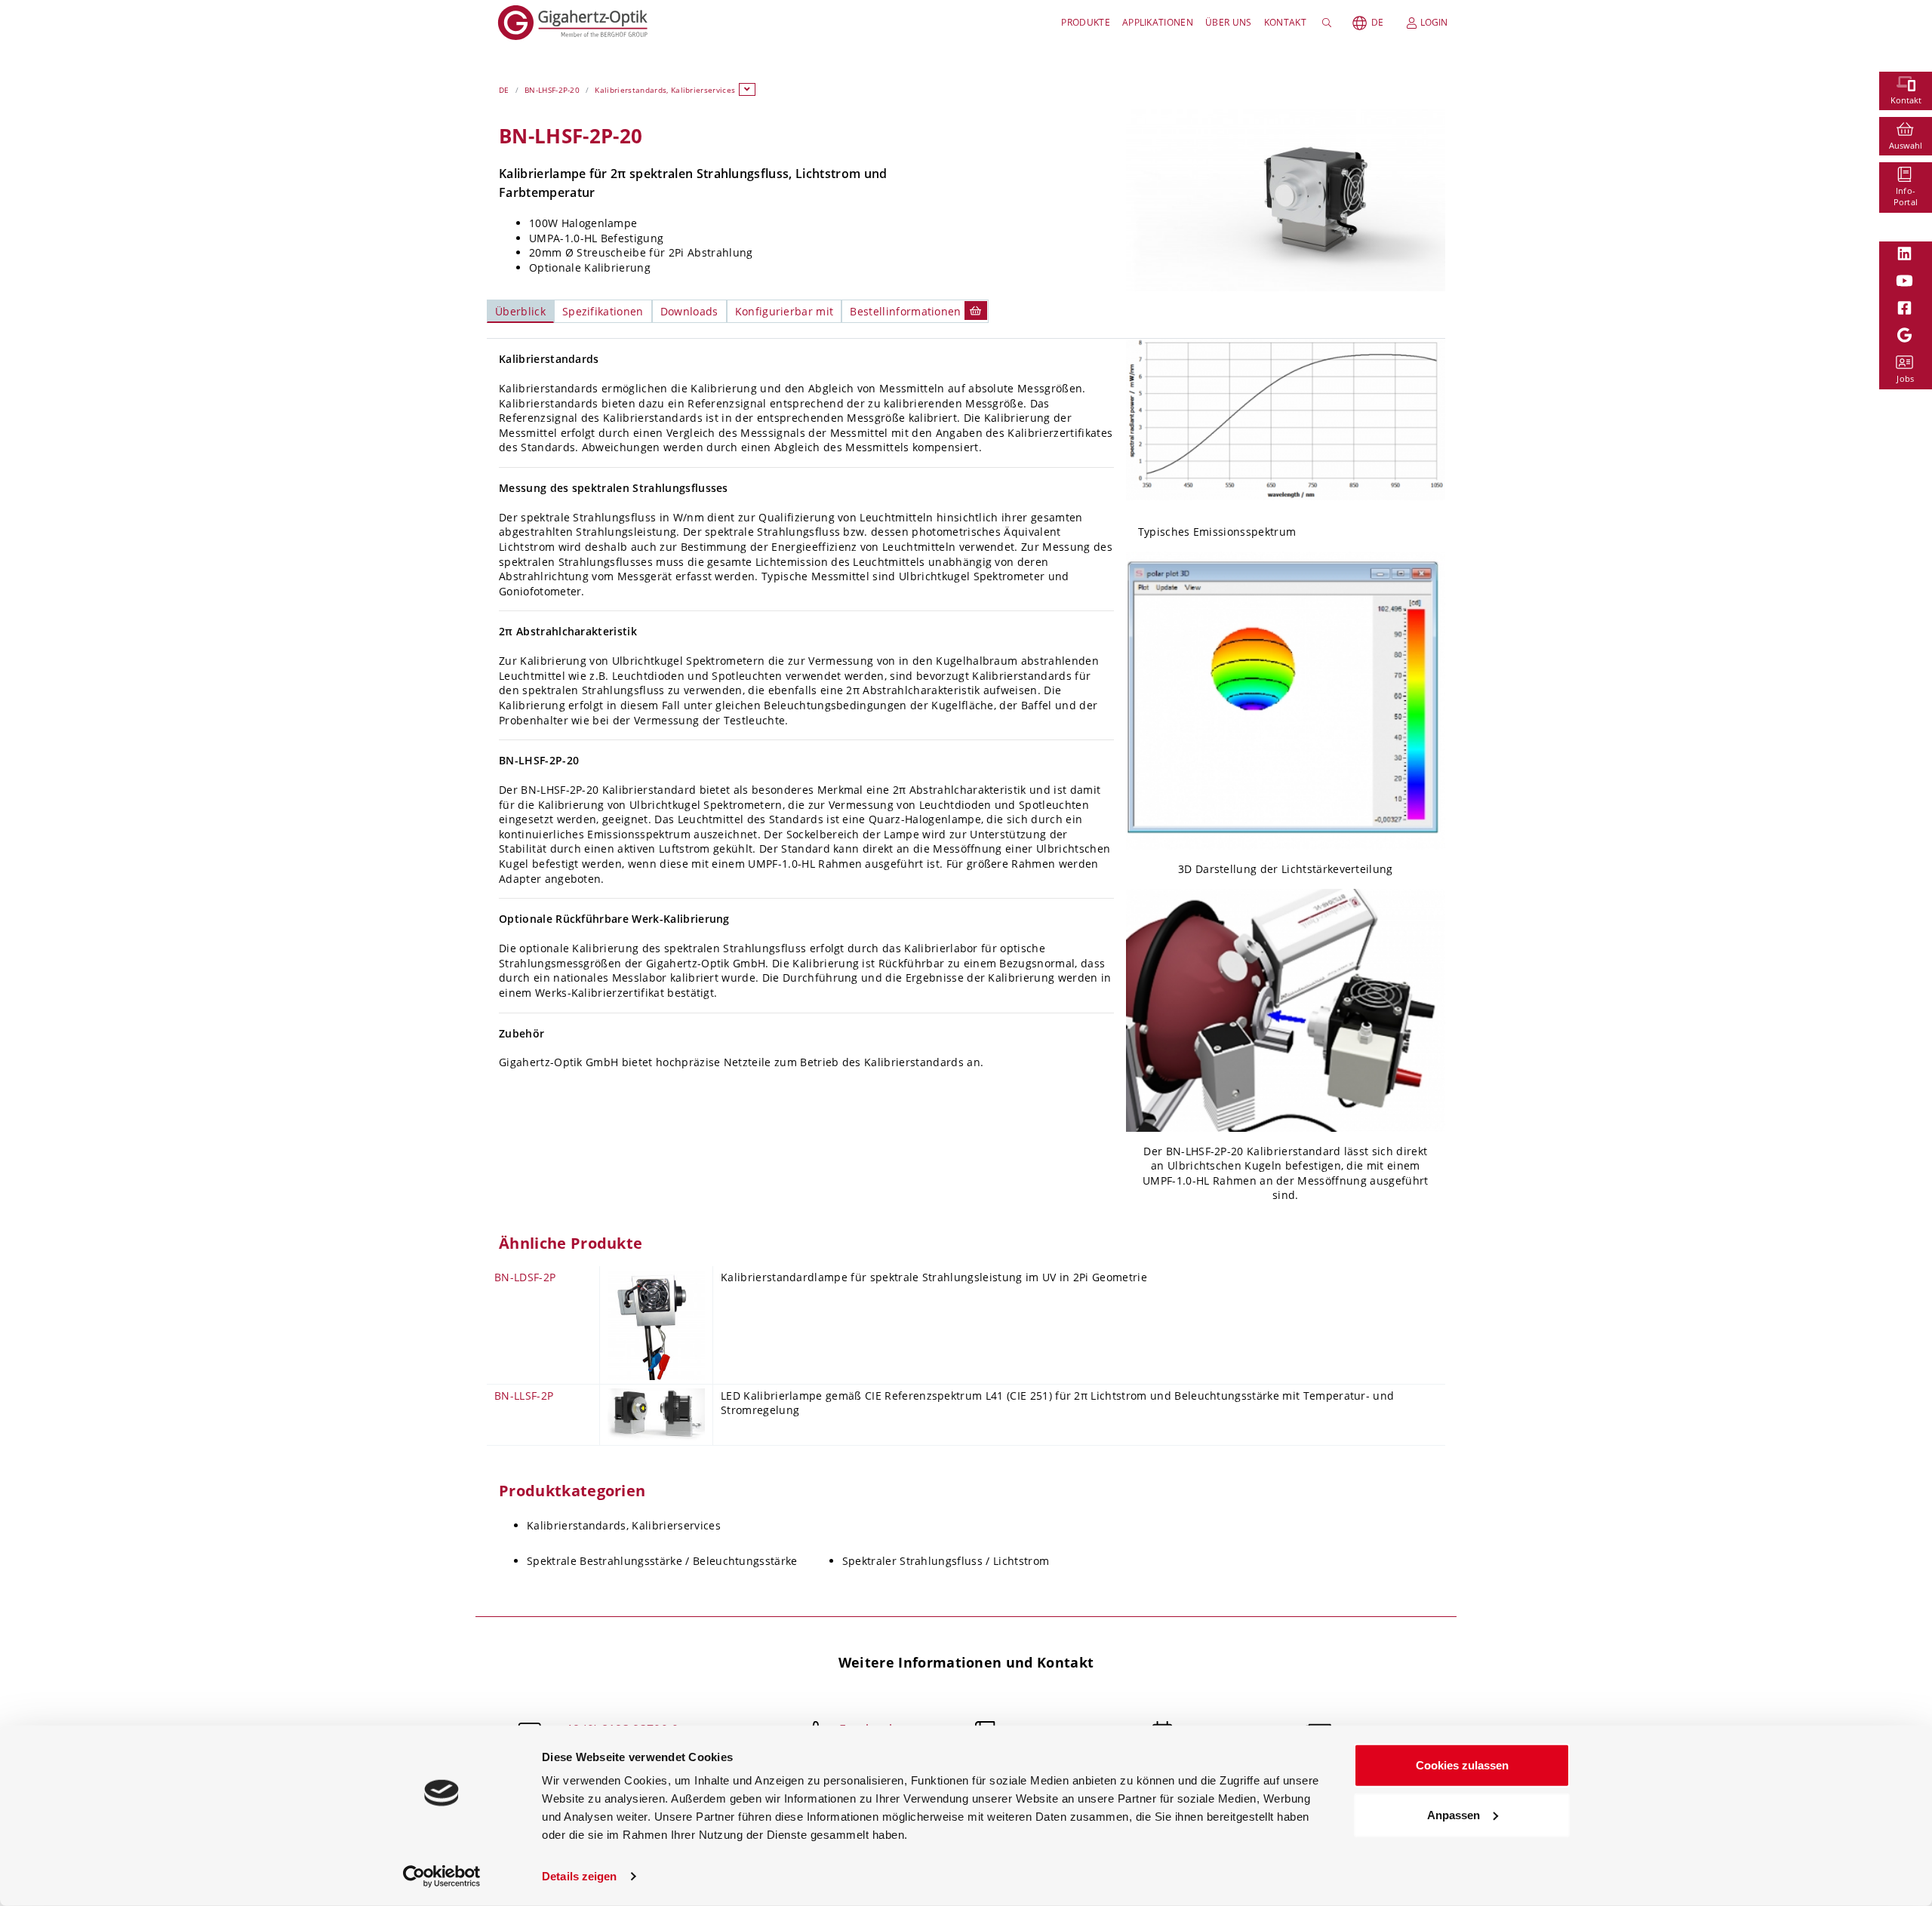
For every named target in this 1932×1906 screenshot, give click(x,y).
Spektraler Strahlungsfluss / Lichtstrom (946, 1561)
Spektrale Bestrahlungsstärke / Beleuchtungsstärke (662, 1561)
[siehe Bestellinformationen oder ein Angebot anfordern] (976, 310)
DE (1377, 22)
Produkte (1086, 22)
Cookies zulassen (1462, 1765)
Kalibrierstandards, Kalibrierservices (665, 90)
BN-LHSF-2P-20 (552, 90)
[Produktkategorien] (747, 89)
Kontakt (1285, 22)
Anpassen (1454, 1814)
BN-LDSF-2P (525, 1277)
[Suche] (1329, 23)
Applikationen (1158, 22)
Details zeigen (579, 1876)
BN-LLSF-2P (524, 1396)
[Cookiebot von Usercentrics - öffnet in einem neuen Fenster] (442, 1877)
